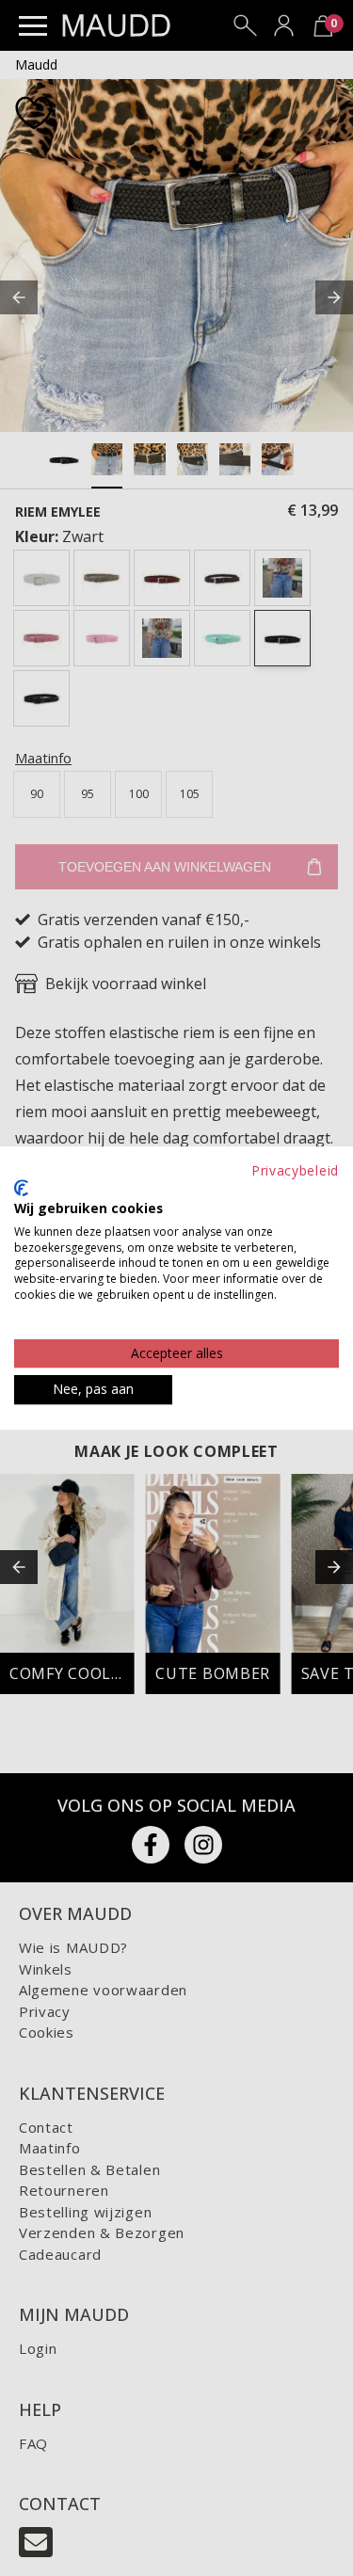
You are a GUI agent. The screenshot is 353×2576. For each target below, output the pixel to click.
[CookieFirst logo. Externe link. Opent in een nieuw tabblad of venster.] (21, 1188)
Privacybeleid (295, 1170)
